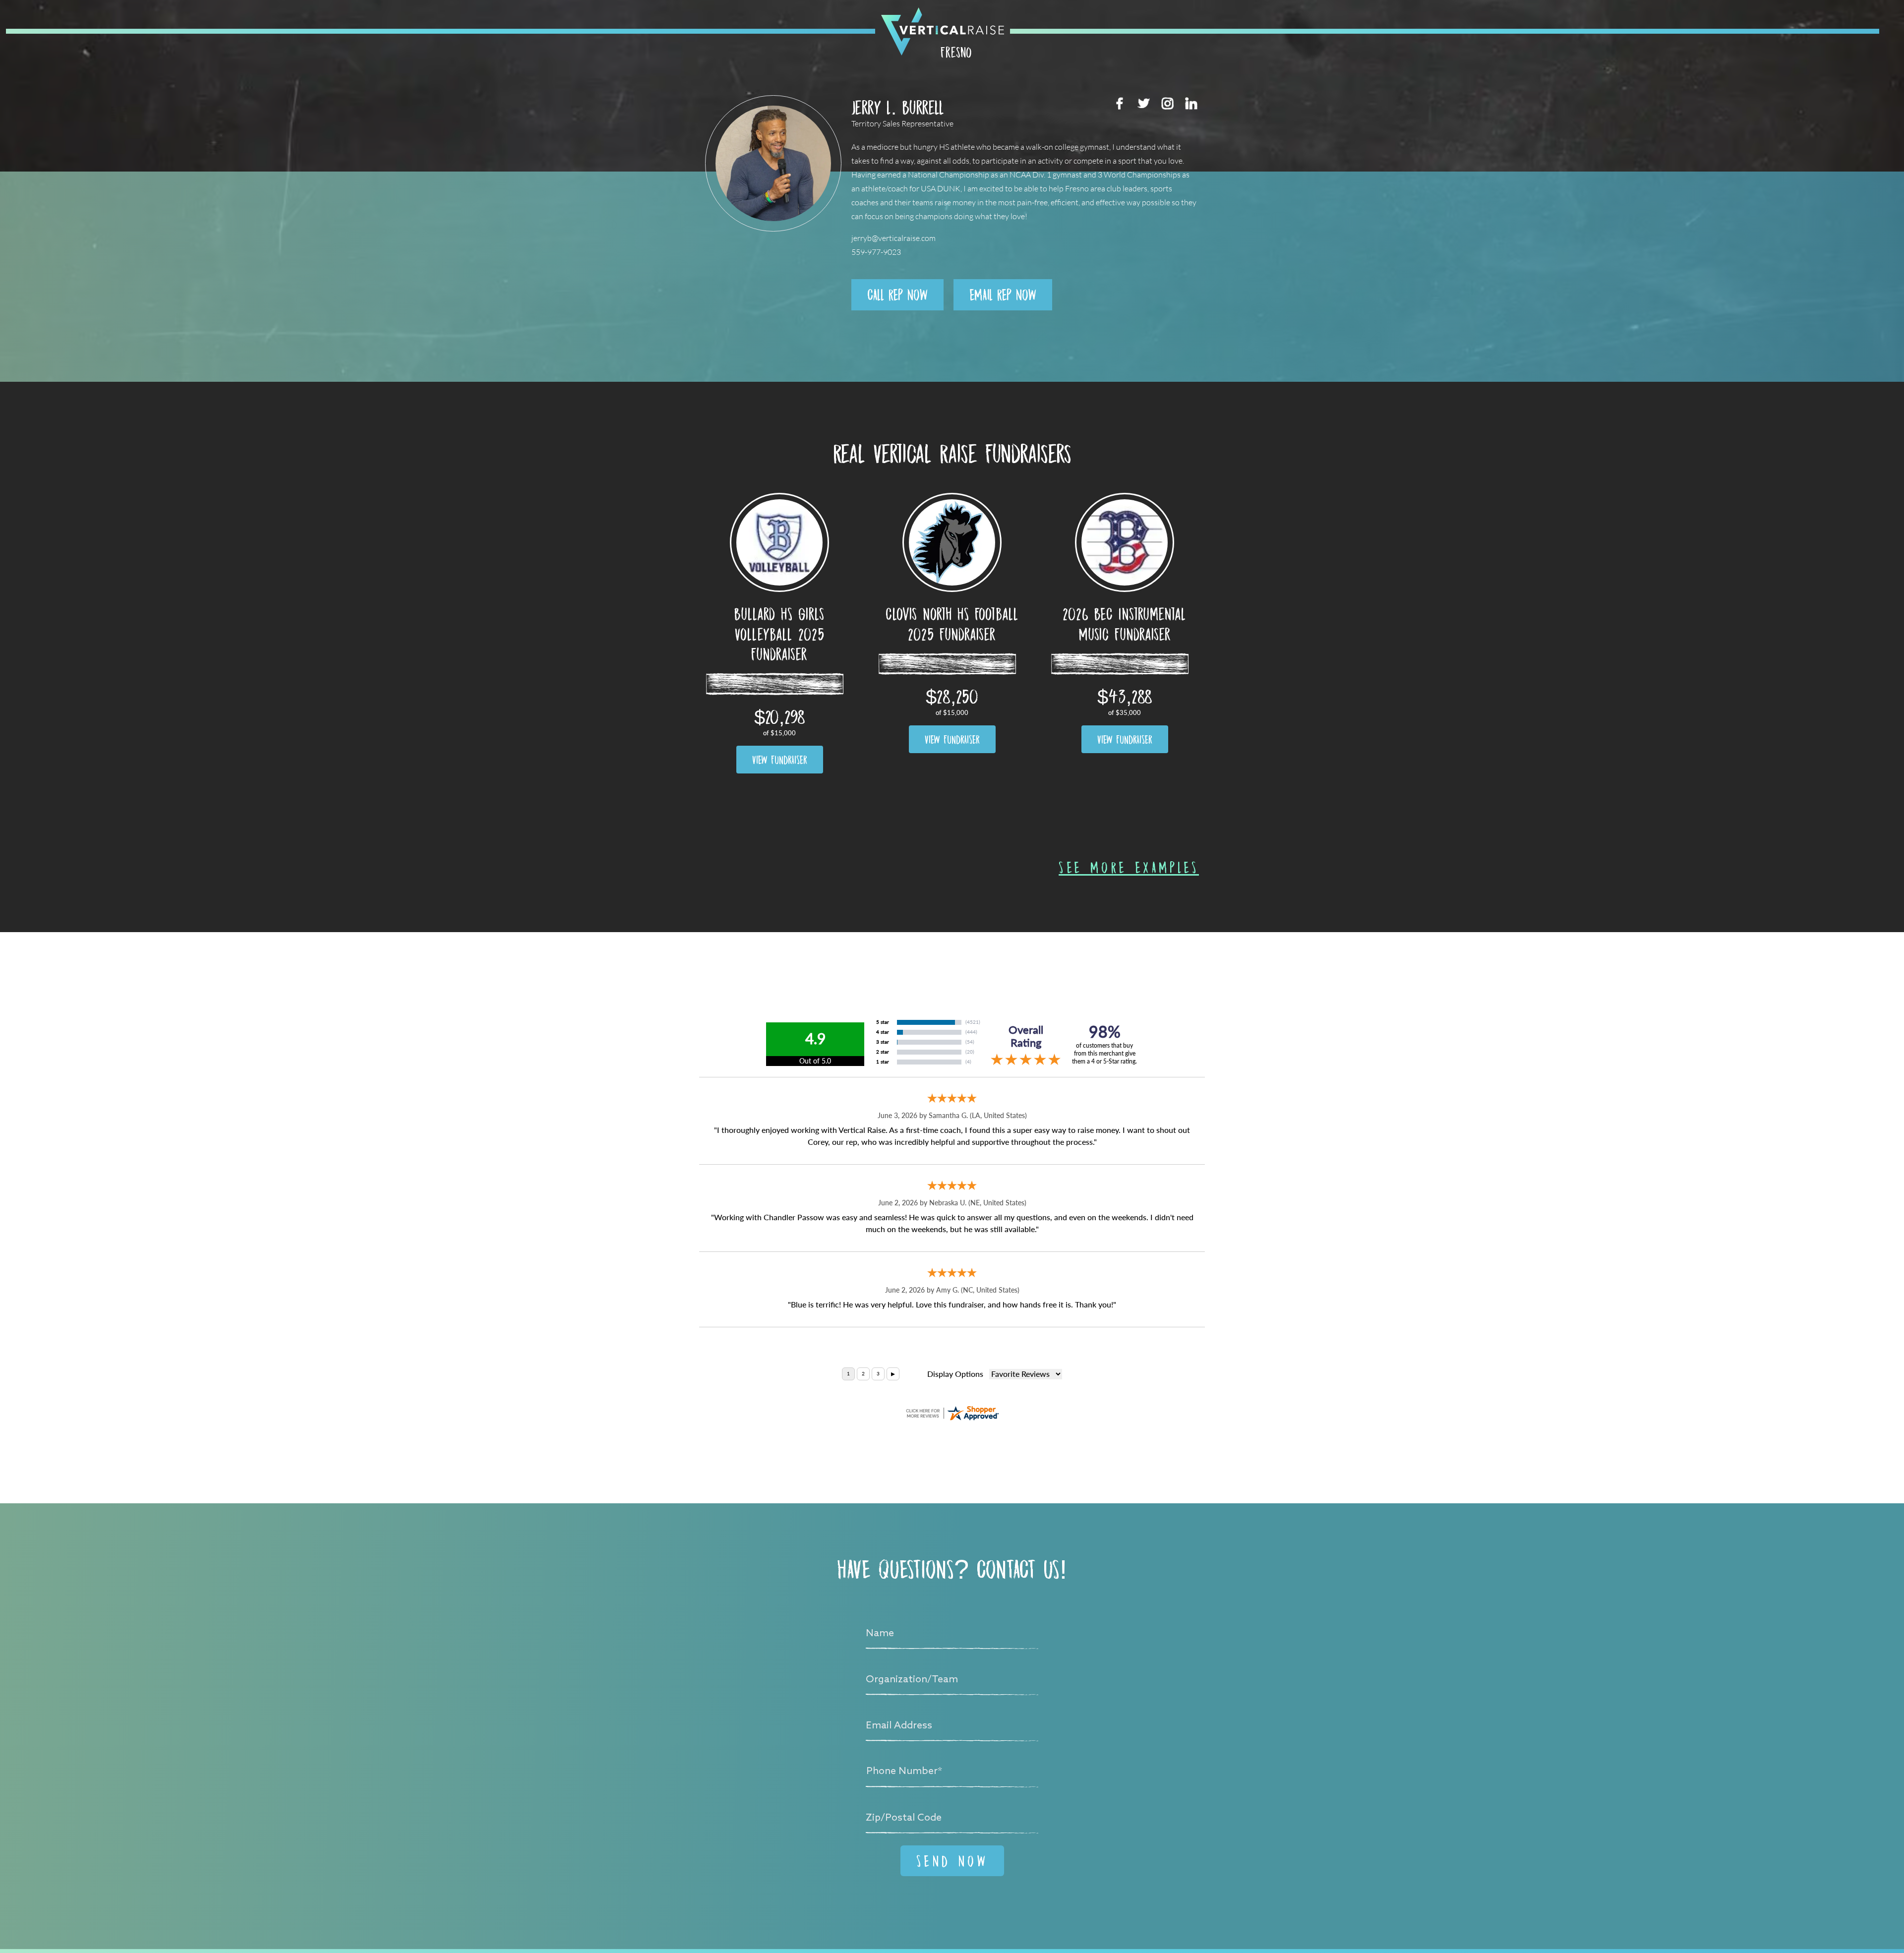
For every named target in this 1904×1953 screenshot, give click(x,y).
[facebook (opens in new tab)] (1120, 103)
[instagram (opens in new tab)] (1167, 103)
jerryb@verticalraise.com (893, 238)
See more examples (1129, 867)
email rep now (1003, 295)
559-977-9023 (876, 252)
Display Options (955, 1374)
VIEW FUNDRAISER (780, 760)
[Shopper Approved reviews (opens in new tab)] (952, 1413)
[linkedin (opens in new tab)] (1191, 103)
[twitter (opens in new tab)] (1143, 103)
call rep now (897, 295)
